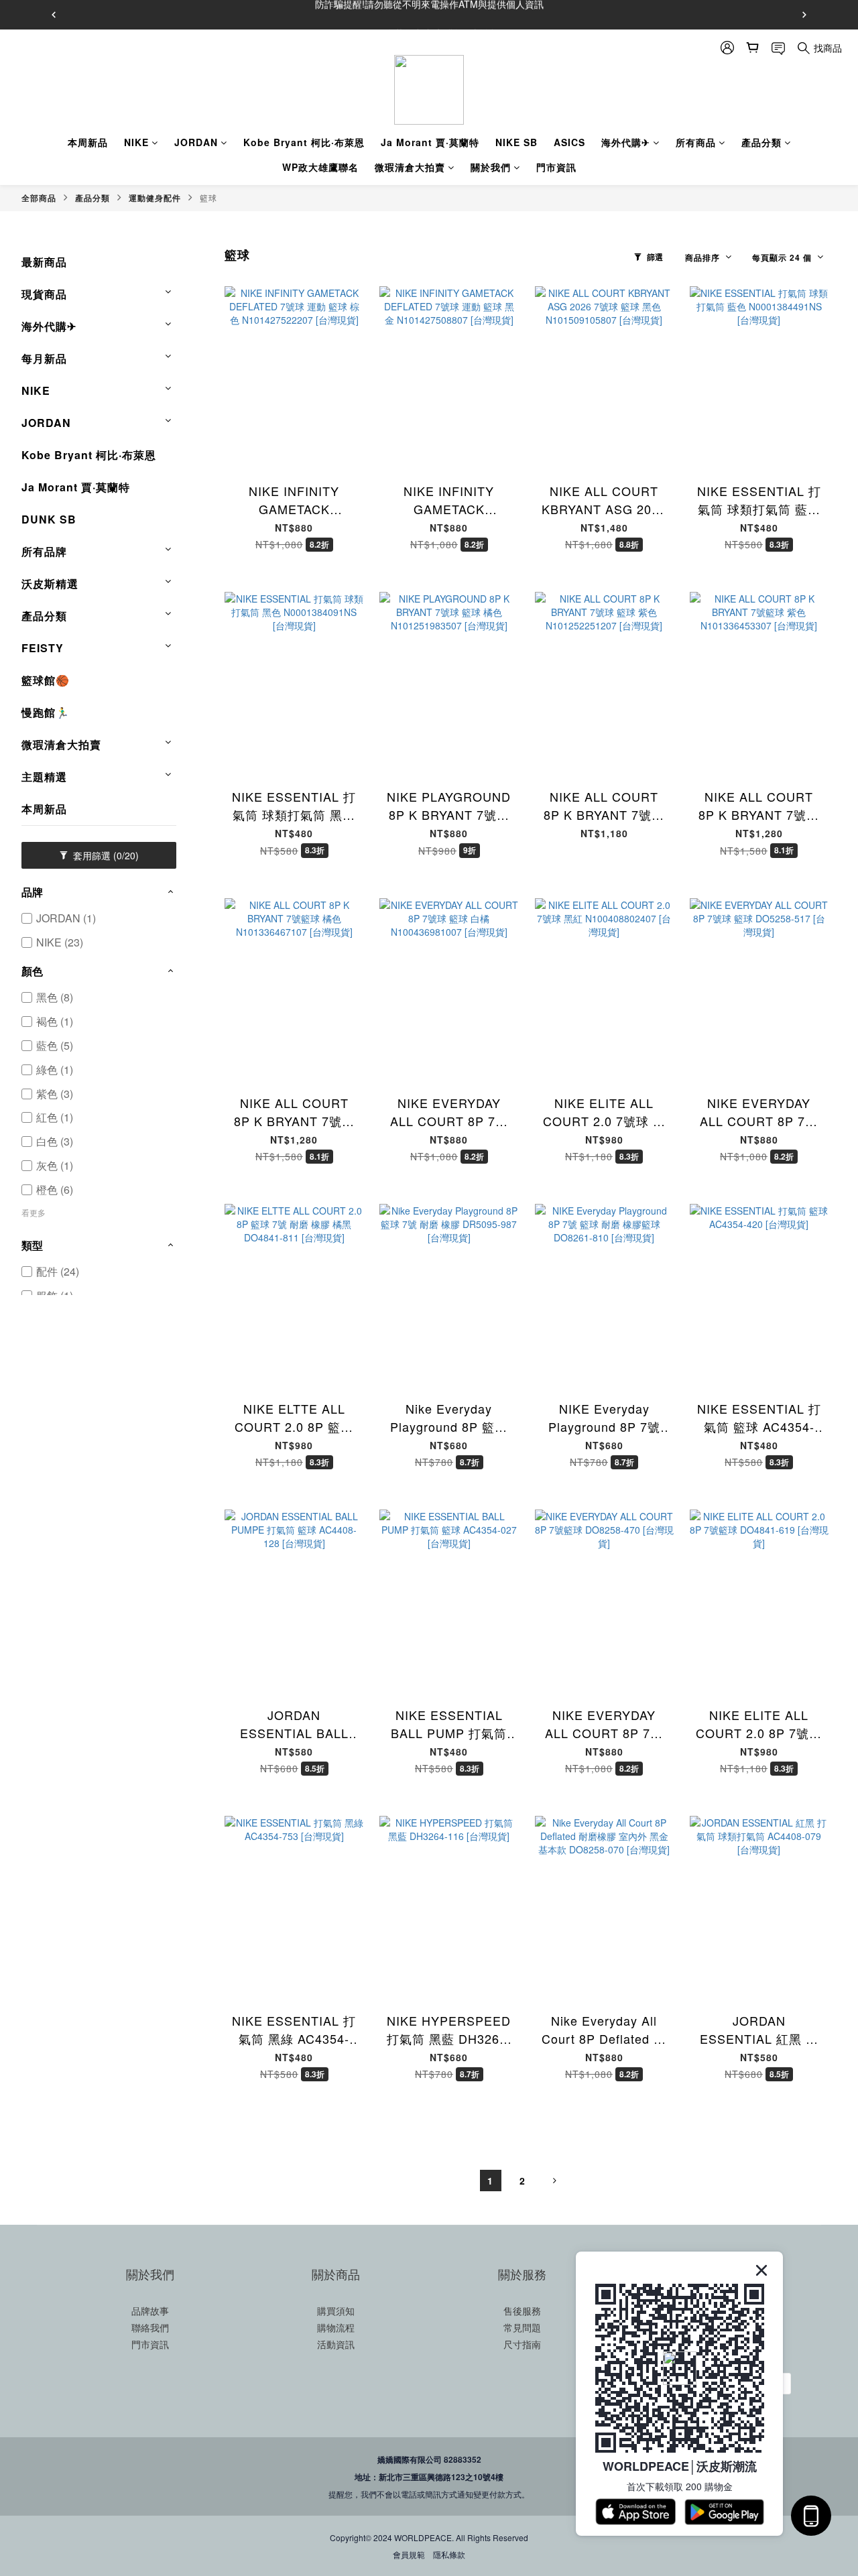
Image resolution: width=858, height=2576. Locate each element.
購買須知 (336, 2311)
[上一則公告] (54, 15)
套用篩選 (105, 855)
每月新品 (44, 358)
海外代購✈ (626, 142)
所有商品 (696, 142)
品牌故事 (150, 2311)
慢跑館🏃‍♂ (46, 712)
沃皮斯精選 (50, 584)
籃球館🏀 (46, 680)
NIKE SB (516, 142)
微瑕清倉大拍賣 (410, 167)
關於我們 (491, 167)
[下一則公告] (804, 15)
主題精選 (44, 777)
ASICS (569, 142)
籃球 (208, 197)
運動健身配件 (155, 198)
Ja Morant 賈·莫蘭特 (430, 142)
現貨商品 (44, 294)
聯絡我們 (150, 2327)
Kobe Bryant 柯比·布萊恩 (304, 142)
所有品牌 (44, 551)
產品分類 (761, 142)
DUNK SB (49, 519)
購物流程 (336, 2327)
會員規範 (409, 2554)
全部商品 (39, 198)
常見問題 (522, 2327)
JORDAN (196, 142)
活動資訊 (336, 2344)
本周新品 (88, 142)
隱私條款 (449, 2554)
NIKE (136, 142)
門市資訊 (556, 167)
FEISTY (43, 648)
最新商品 (44, 262)
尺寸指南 (522, 2344)
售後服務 (522, 2311)
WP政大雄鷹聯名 (320, 167)
